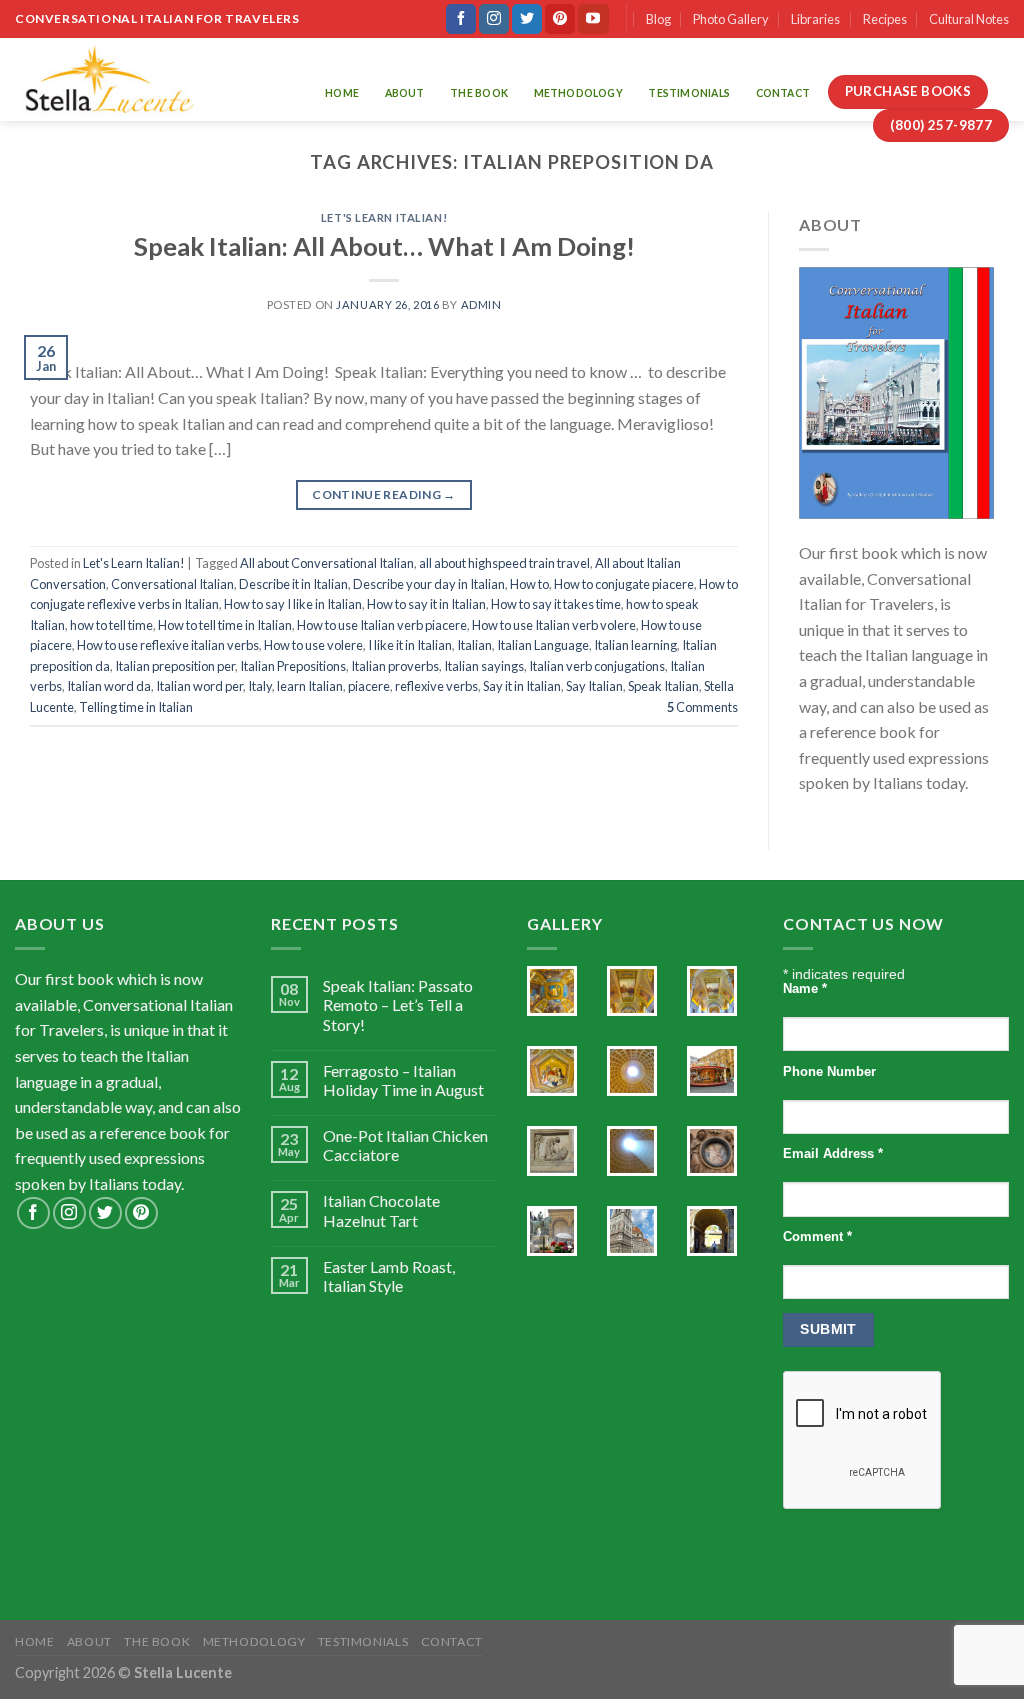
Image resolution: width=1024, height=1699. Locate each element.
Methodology (578, 93)
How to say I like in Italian (293, 604)
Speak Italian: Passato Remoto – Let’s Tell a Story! (398, 1004)
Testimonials (689, 93)
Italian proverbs (395, 666)
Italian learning (635, 645)
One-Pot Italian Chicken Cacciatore (405, 1145)
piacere (369, 686)
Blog (658, 19)
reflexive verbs (436, 686)
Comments (702, 707)
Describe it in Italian (293, 584)
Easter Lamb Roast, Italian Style (389, 1276)
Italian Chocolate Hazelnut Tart (381, 1210)
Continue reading (384, 494)
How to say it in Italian (426, 604)
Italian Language (543, 645)
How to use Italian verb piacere (382, 625)
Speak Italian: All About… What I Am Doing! (384, 246)
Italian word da (109, 686)
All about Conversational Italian (327, 563)
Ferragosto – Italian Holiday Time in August (403, 1080)
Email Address (833, 1154)
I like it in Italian (410, 645)
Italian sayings (484, 666)
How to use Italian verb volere (554, 625)
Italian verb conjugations (597, 666)
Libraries (815, 19)
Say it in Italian (522, 686)
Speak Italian (663, 686)
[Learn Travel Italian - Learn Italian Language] (108, 79)
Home (342, 93)
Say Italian (594, 686)
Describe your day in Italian (429, 584)
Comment (817, 1237)
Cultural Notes (969, 19)
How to (529, 584)
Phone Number (829, 1072)
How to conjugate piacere (624, 584)
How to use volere (313, 645)
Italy (260, 686)
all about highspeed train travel (504, 563)
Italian (474, 645)
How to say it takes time (556, 604)
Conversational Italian (172, 584)
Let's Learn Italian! (384, 217)
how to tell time (111, 625)
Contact (783, 93)
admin (481, 304)
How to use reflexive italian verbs (168, 645)
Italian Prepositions (293, 666)
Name (805, 989)
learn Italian (310, 686)
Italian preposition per (175, 666)
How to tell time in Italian (225, 625)
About (405, 93)
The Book (479, 93)
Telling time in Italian (136, 707)
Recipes (885, 19)
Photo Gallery (731, 19)
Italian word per (199, 686)
